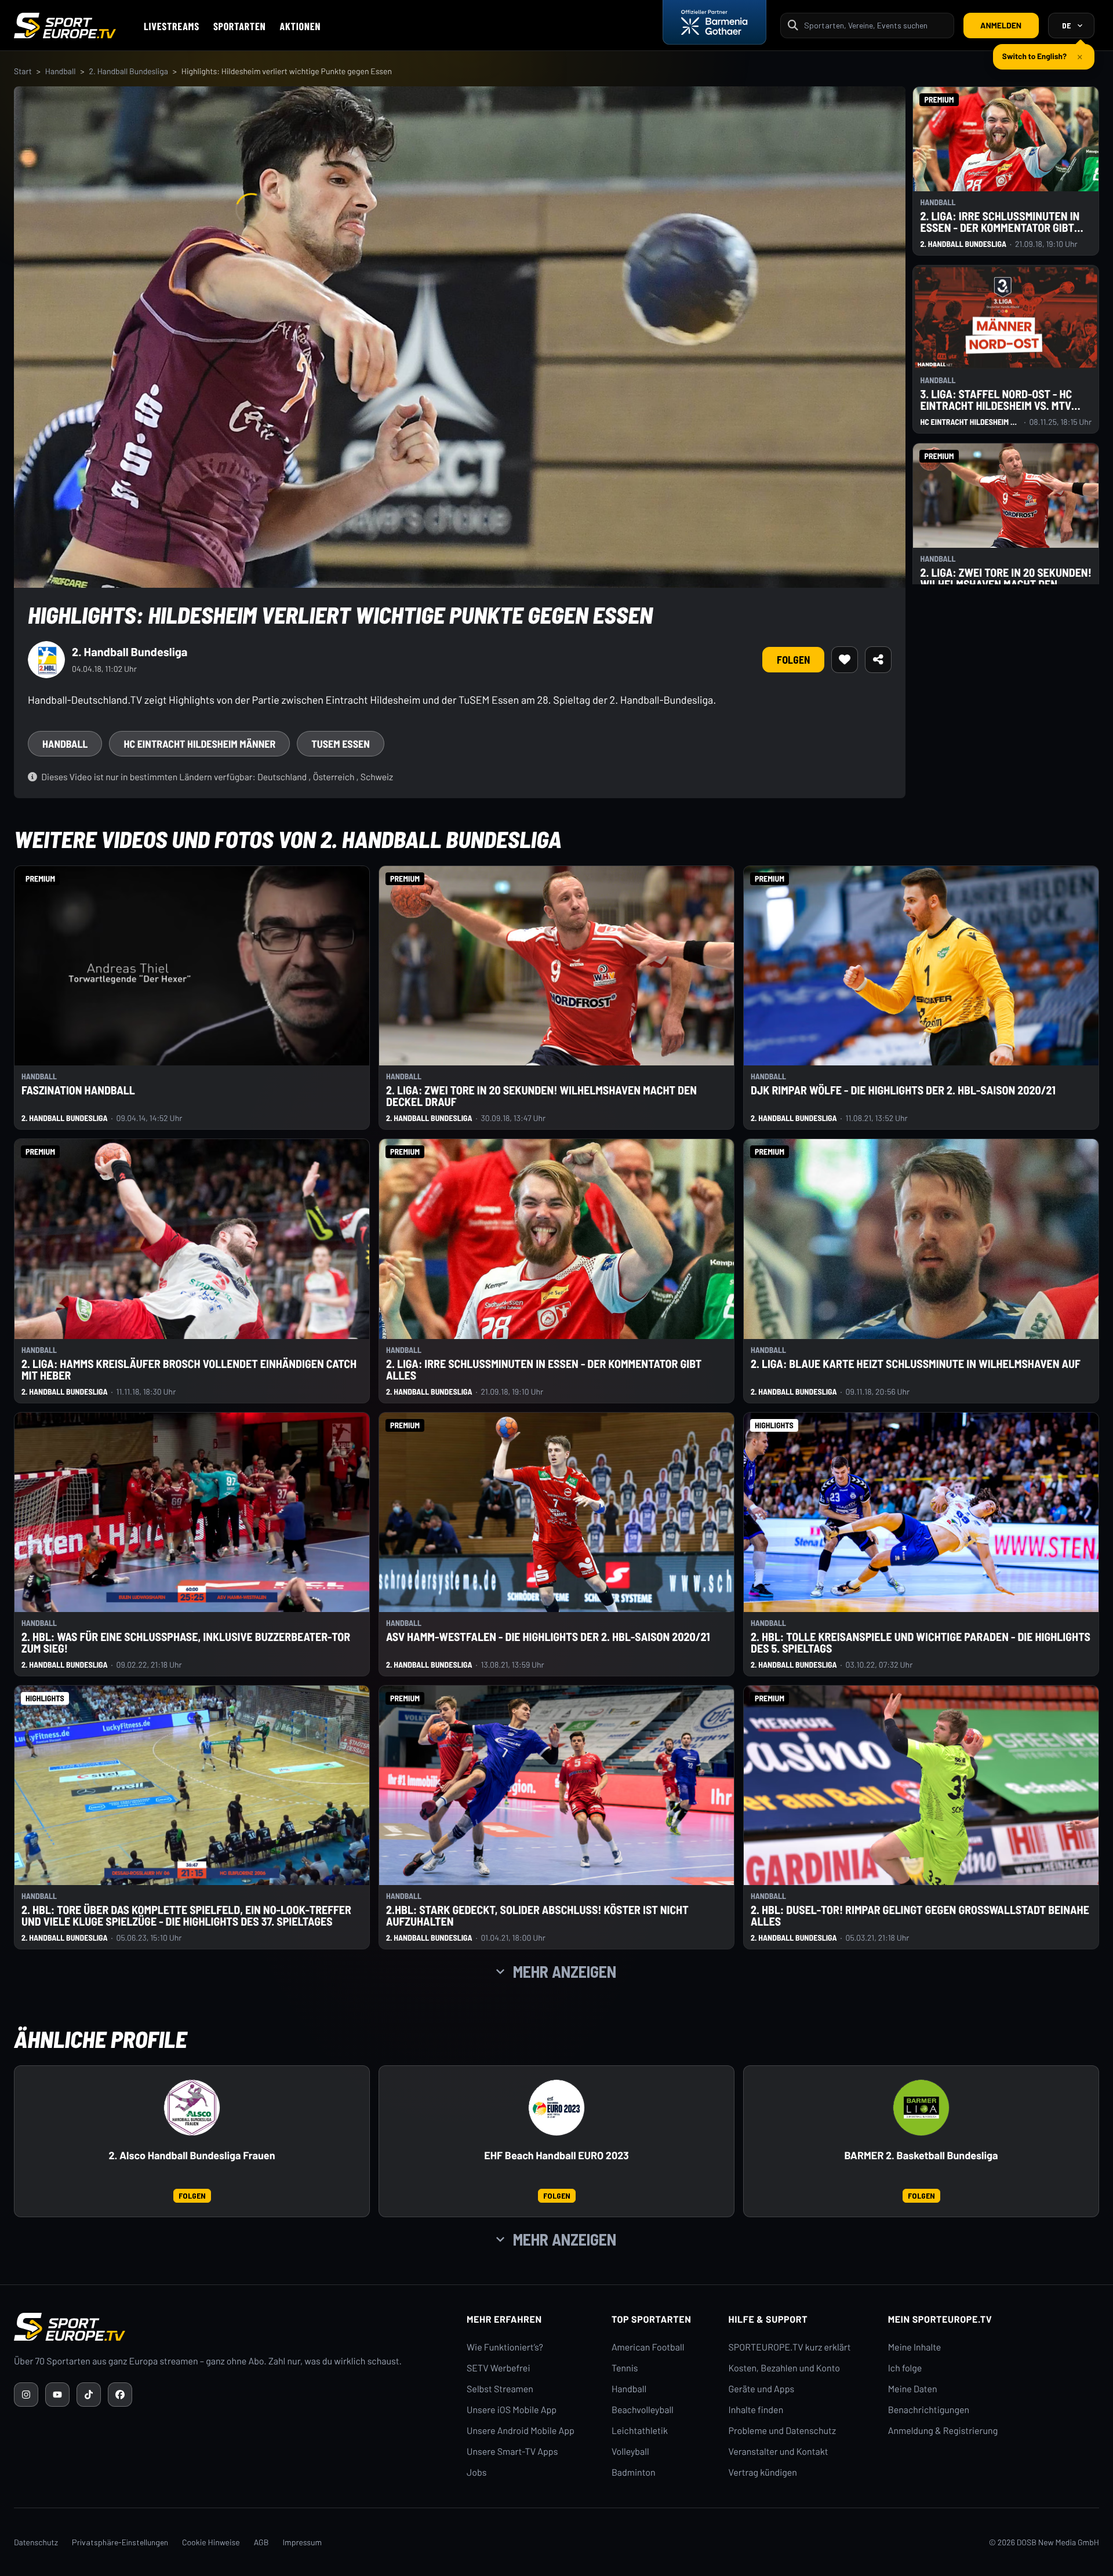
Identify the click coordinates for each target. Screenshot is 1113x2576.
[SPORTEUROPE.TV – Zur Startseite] (65, 26)
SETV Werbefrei (498, 2368)
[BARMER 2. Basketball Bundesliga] (921, 2108)
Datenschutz (36, 2542)
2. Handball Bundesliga (128, 71)
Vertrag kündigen (763, 2473)
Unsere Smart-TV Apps (512, 2452)
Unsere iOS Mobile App (512, 2410)
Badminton (634, 2473)
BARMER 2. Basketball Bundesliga (921, 2155)
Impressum (302, 2542)
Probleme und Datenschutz (783, 2431)
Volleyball (630, 2452)
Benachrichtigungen (929, 2410)
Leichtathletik (640, 2431)
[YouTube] (57, 2395)
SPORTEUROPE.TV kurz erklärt (790, 2347)
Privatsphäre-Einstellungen (120, 2542)
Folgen (793, 660)
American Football (648, 2347)
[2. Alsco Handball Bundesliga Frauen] (192, 2108)
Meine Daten (913, 2389)
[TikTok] (89, 2395)
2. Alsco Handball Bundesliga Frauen (192, 2155)
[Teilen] (878, 660)
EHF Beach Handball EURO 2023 (556, 2155)
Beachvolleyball (643, 2410)
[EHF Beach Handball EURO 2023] (556, 2108)
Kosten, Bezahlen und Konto (784, 2368)
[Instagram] (26, 2395)
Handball (61, 71)
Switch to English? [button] (1034, 51)
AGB (261, 2542)
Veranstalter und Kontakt (779, 2452)
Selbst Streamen (500, 2389)
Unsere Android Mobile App (521, 2431)
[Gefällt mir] (845, 660)
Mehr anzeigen (565, 1971)
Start (23, 71)
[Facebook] (120, 2395)
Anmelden (1001, 25)
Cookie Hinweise (211, 2542)
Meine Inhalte (915, 2347)
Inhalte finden (756, 2410)
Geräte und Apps (762, 2389)
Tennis (625, 2368)
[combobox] (875, 25)
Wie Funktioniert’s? (505, 2347)
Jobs (477, 2473)
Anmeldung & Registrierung (943, 2431)
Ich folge (905, 2368)
